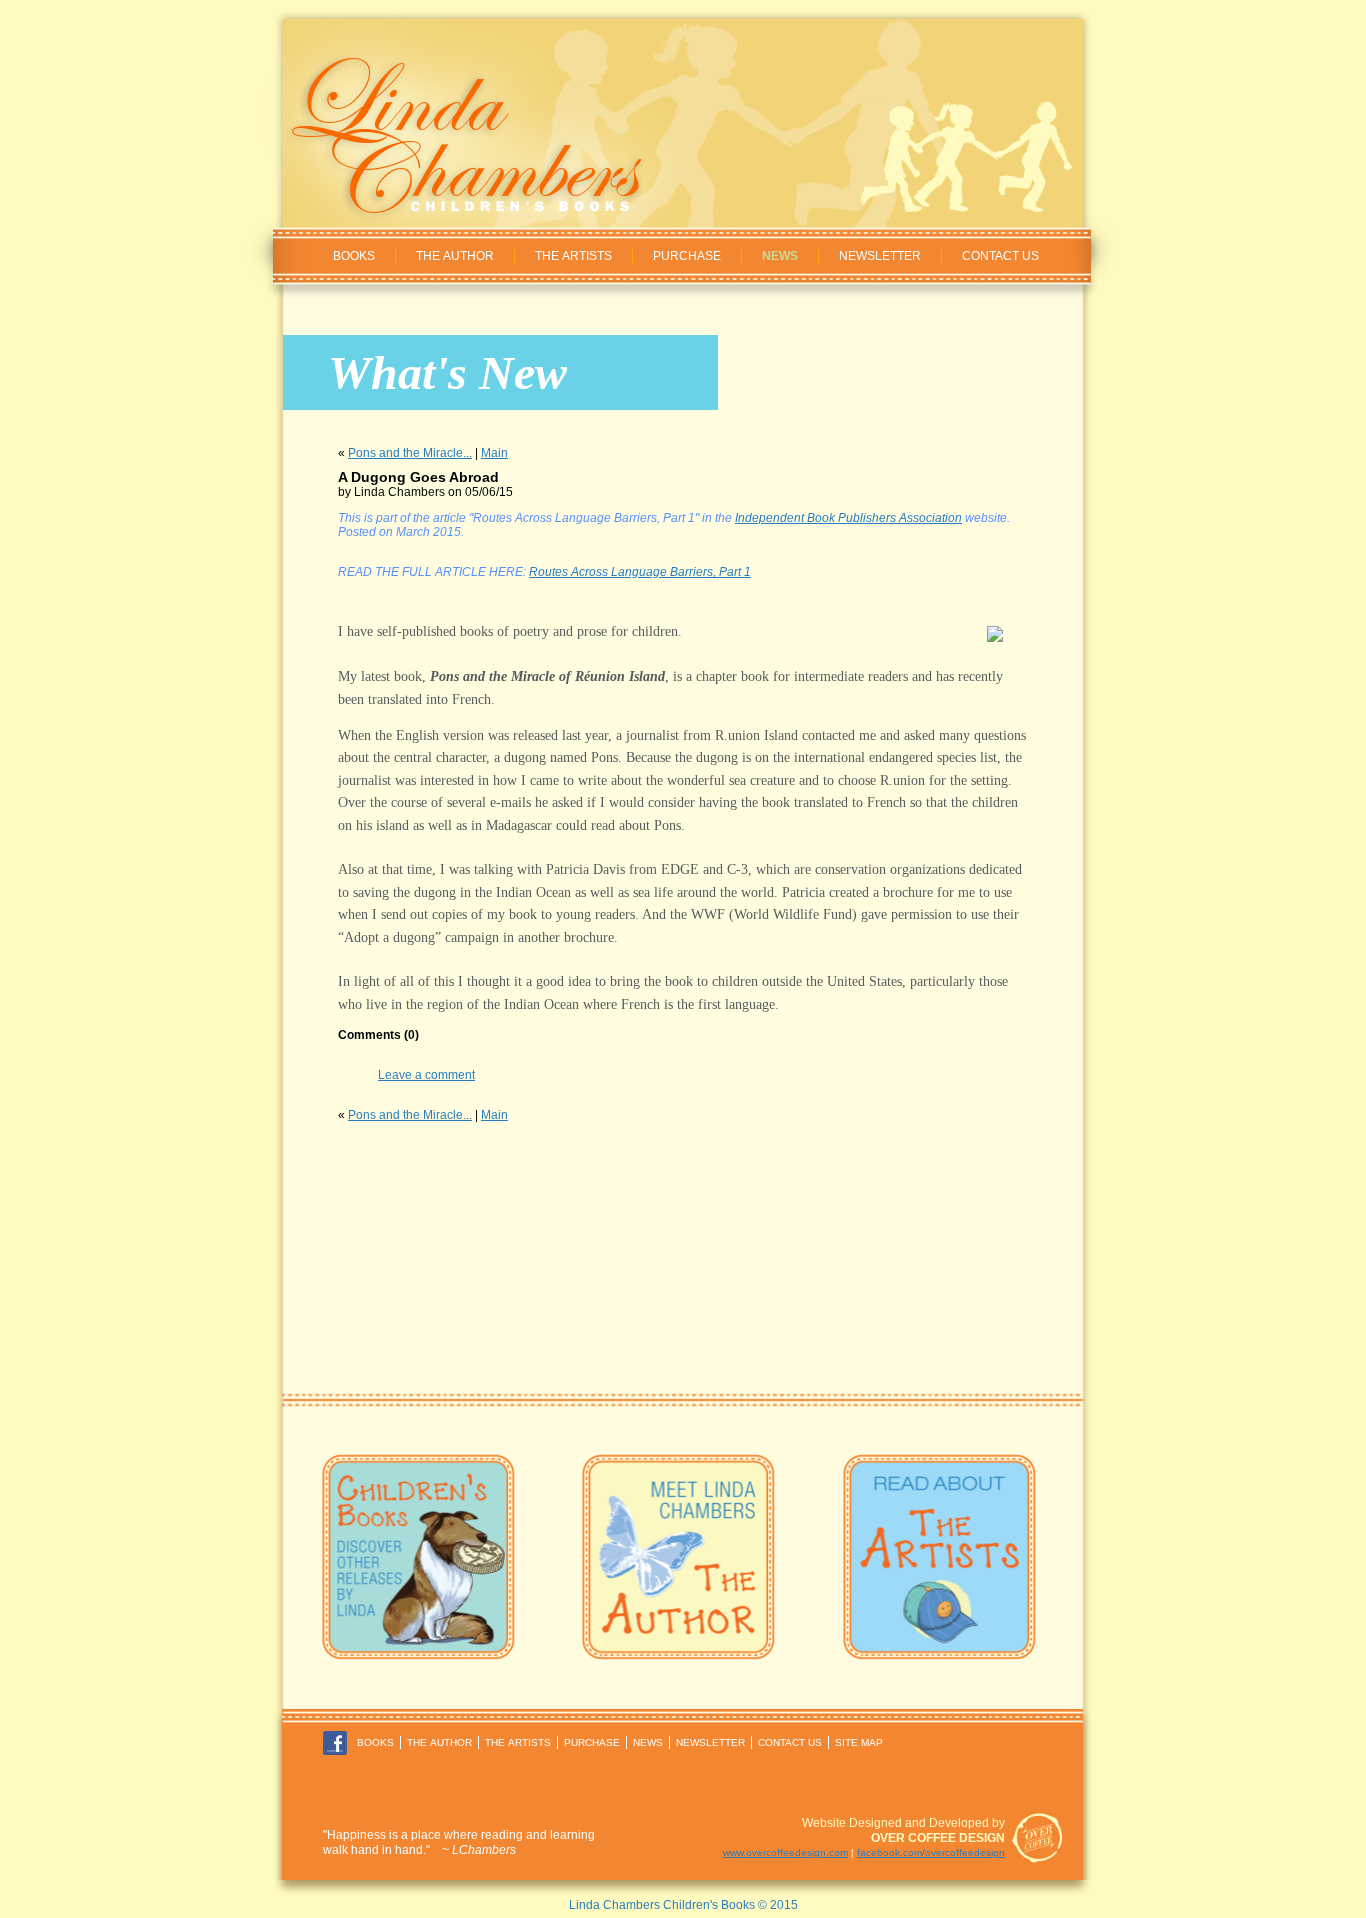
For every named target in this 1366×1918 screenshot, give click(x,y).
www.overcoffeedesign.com (785, 1852)
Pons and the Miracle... (410, 453)
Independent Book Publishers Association (848, 518)
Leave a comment (426, 1075)
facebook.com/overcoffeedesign (931, 1852)
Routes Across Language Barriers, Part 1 (640, 572)
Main (494, 453)
